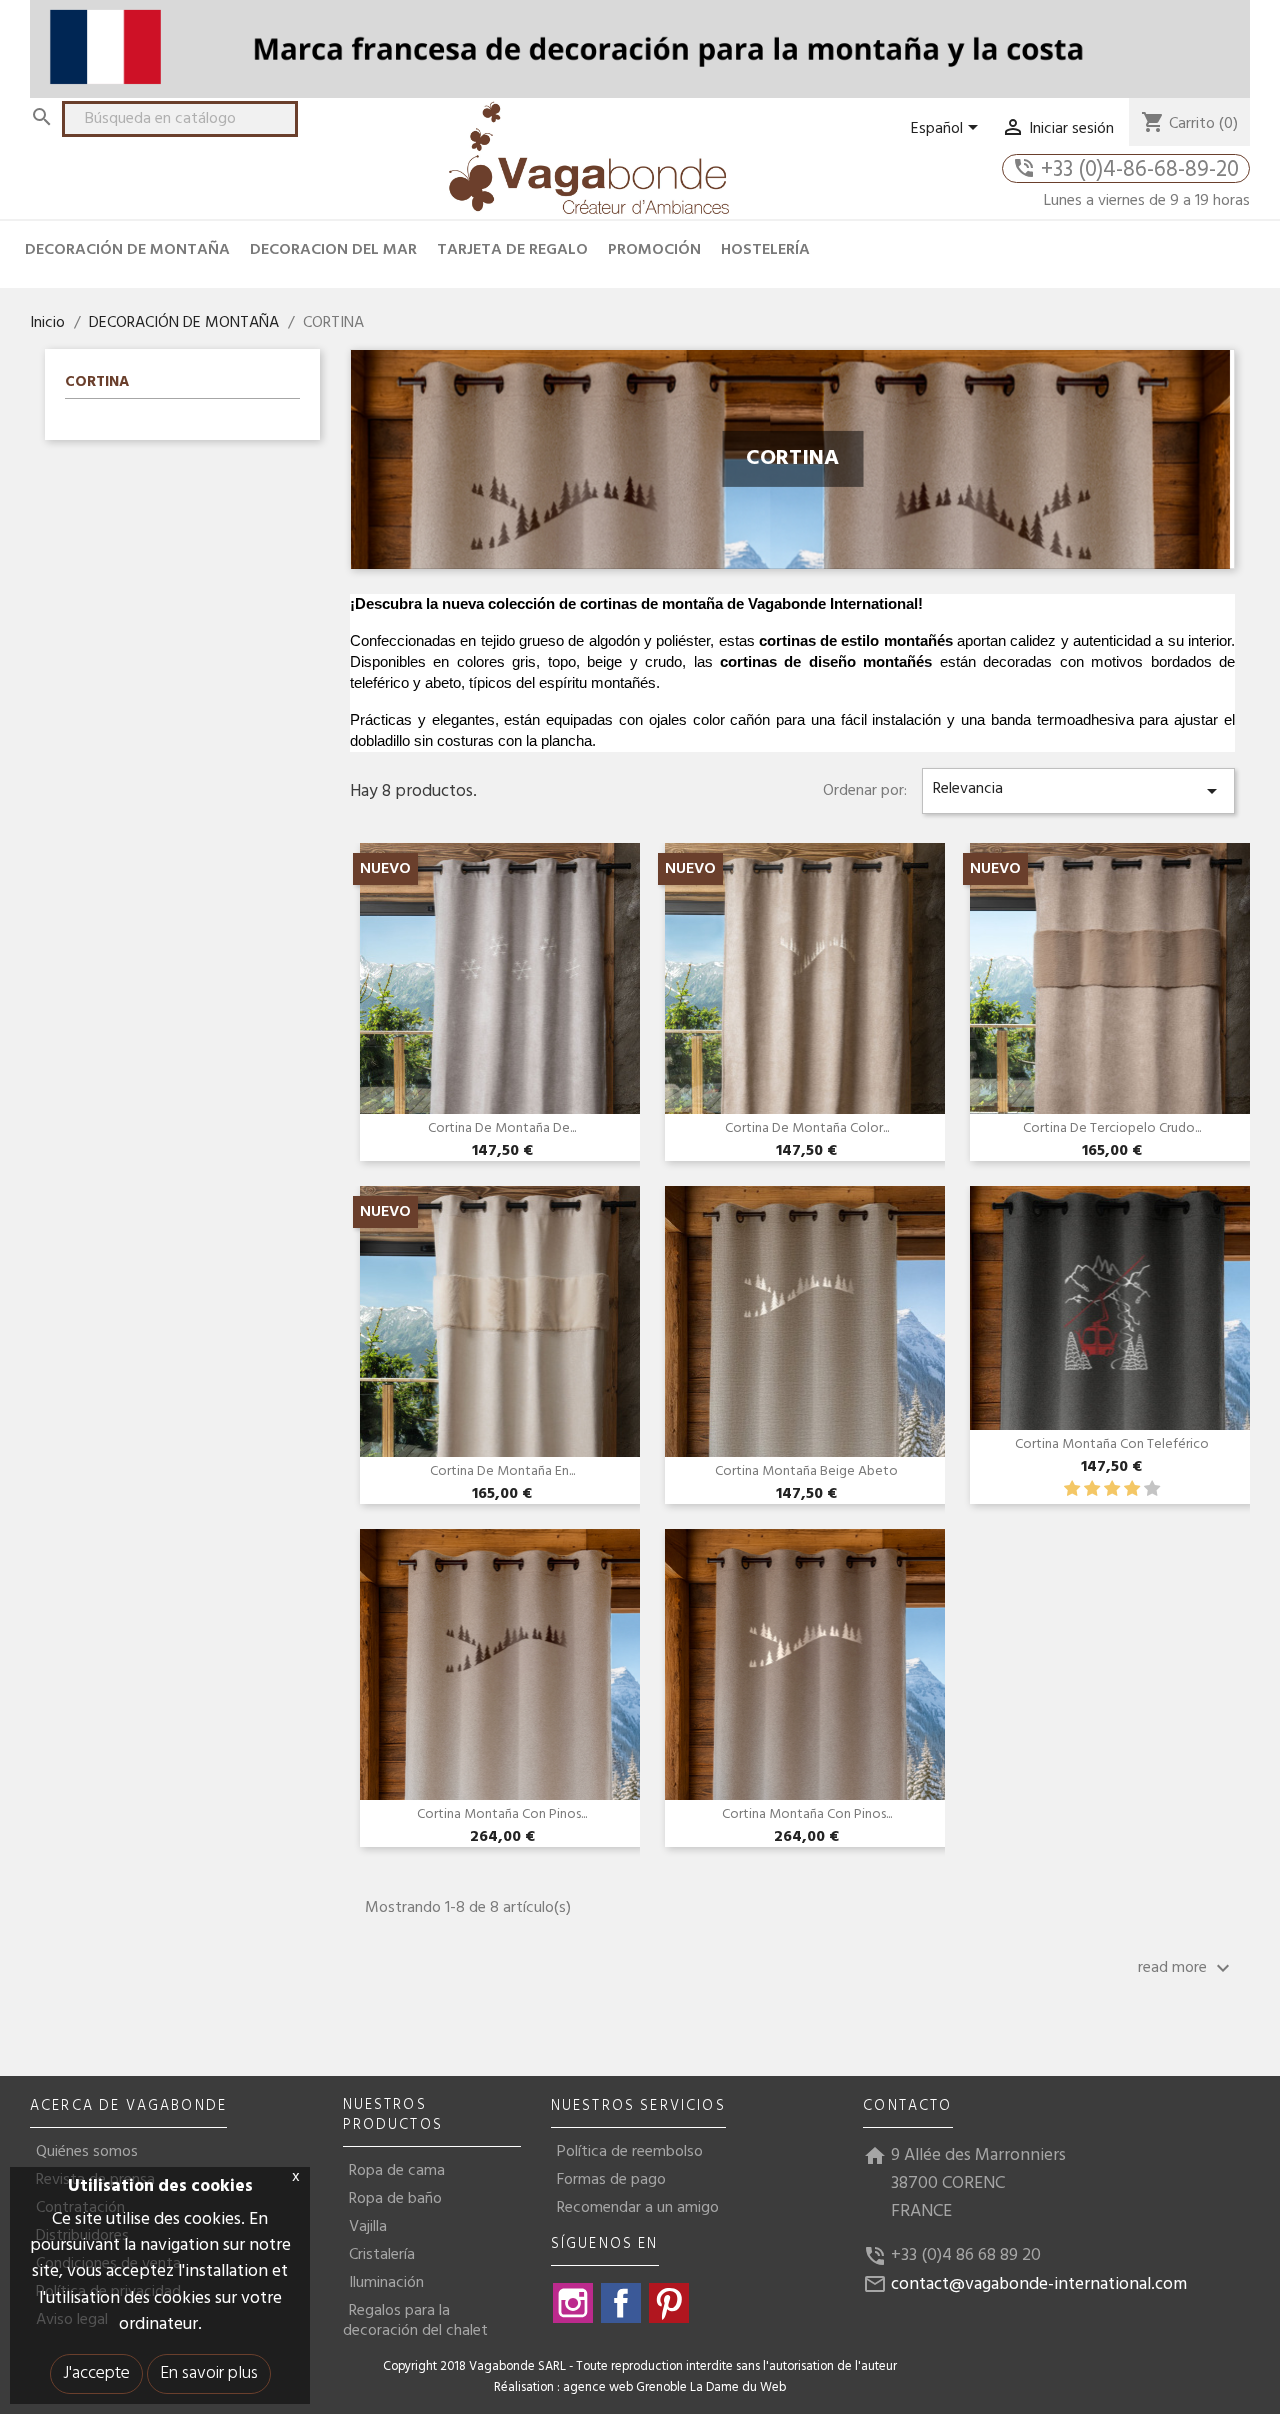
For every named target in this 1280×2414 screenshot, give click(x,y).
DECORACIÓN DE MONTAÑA (127, 250)
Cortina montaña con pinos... (502, 1814)
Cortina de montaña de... (502, 1128)
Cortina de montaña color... (807, 1128)
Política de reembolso (630, 2152)
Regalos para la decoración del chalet (415, 2321)
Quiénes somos (87, 2152)
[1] (1072, 1489)
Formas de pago (611, 2180)
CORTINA (97, 384)
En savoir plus (209, 2373)
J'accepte (96, 2373)
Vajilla (368, 2227)
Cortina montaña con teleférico (1112, 1444)
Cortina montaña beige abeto (806, 1471)
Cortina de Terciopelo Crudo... (1112, 1128)
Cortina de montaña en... (502, 1471)
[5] (1152, 1489)
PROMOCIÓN (654, 250)
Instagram (573, 2303)
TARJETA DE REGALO (512, 250)
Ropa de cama (397, 2171)
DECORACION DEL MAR (333, 250)
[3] (1112, 1489)
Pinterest (669, 2303)
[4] (1132, 1489)
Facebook (621, 2303)
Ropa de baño (395, 2199)
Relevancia (1078, 789)
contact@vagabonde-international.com (1039, 2284)
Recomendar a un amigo (638, 2208)
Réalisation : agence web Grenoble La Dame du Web (640, 2388)
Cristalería (382, 2255)
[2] (1092, 1489)
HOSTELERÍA (765, 250)
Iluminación (386, 2283)
